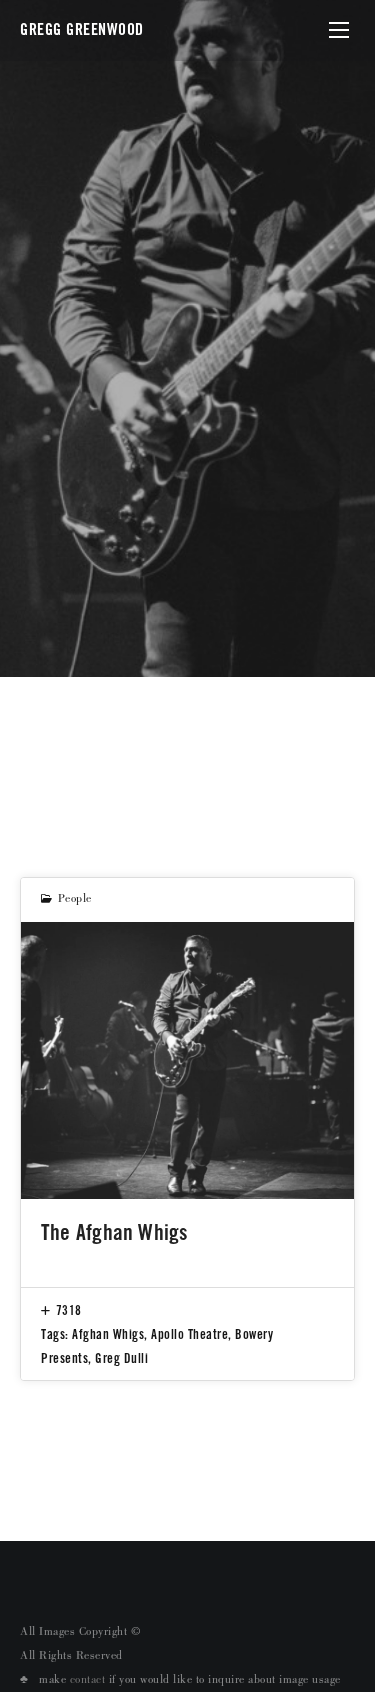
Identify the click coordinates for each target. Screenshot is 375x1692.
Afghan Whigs (108, 1334)
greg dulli (121, 1358)
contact (88, 1681)
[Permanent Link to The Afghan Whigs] (187, 1061)
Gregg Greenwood (82, 29)
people (75, 900)
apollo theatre (189, 1334)
